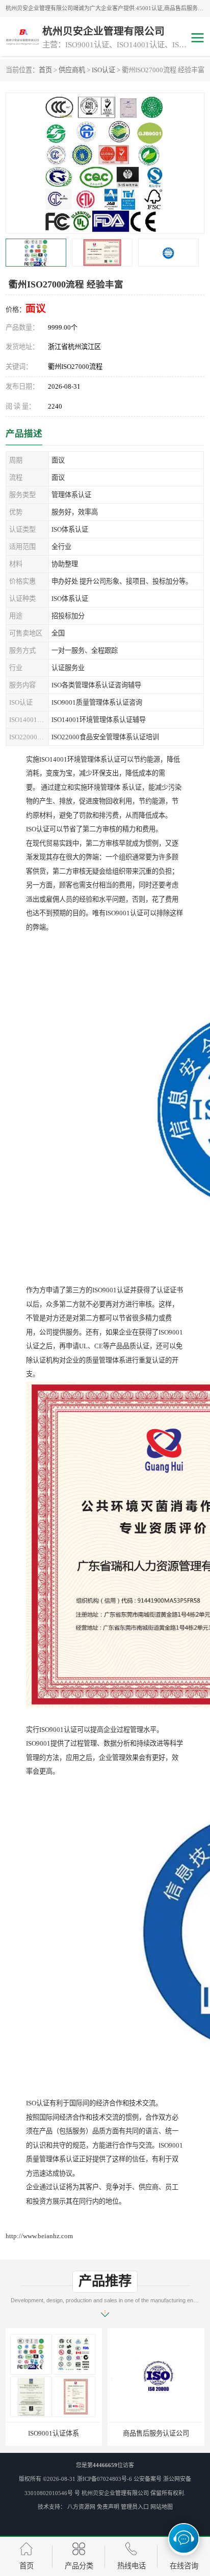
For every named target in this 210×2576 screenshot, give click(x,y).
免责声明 (108, 2507)
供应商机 (72, 70)
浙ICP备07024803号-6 (104, 2479)
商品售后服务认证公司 (54, 2433)
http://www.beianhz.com (39, 2236)
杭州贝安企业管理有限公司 (115, 2493)
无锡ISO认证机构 (156, 2433)
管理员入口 (135, 2507)
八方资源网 (81, 2507)
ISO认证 (103, 70)
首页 (45, 70)
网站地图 (162, 2507)
